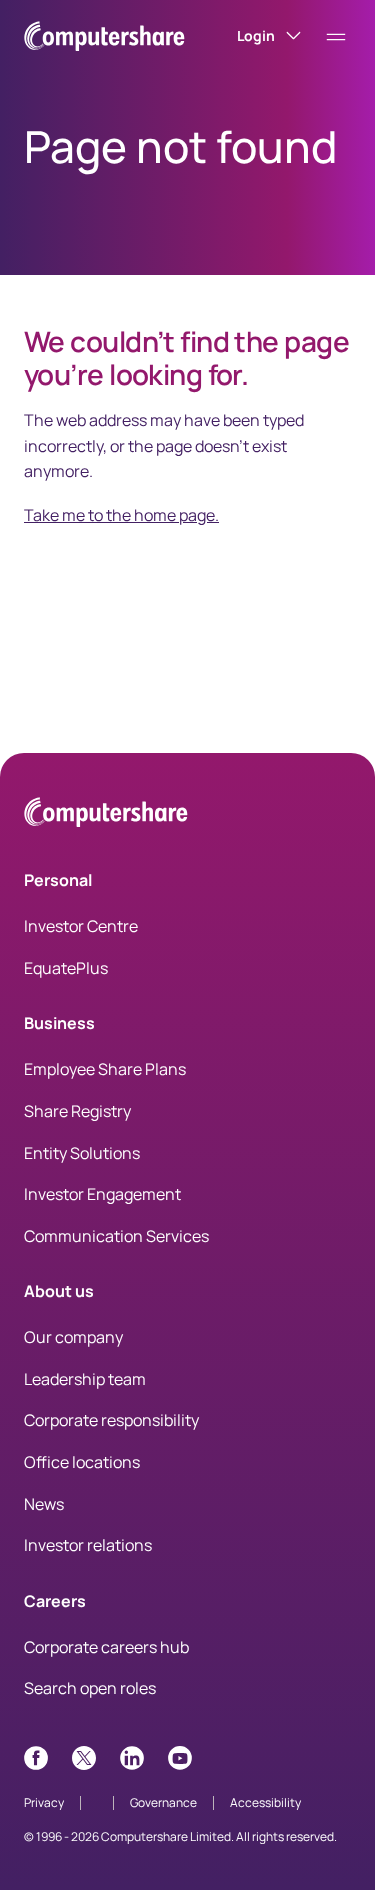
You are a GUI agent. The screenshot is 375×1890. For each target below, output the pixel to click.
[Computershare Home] (106, 815)
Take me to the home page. (121, 515)
